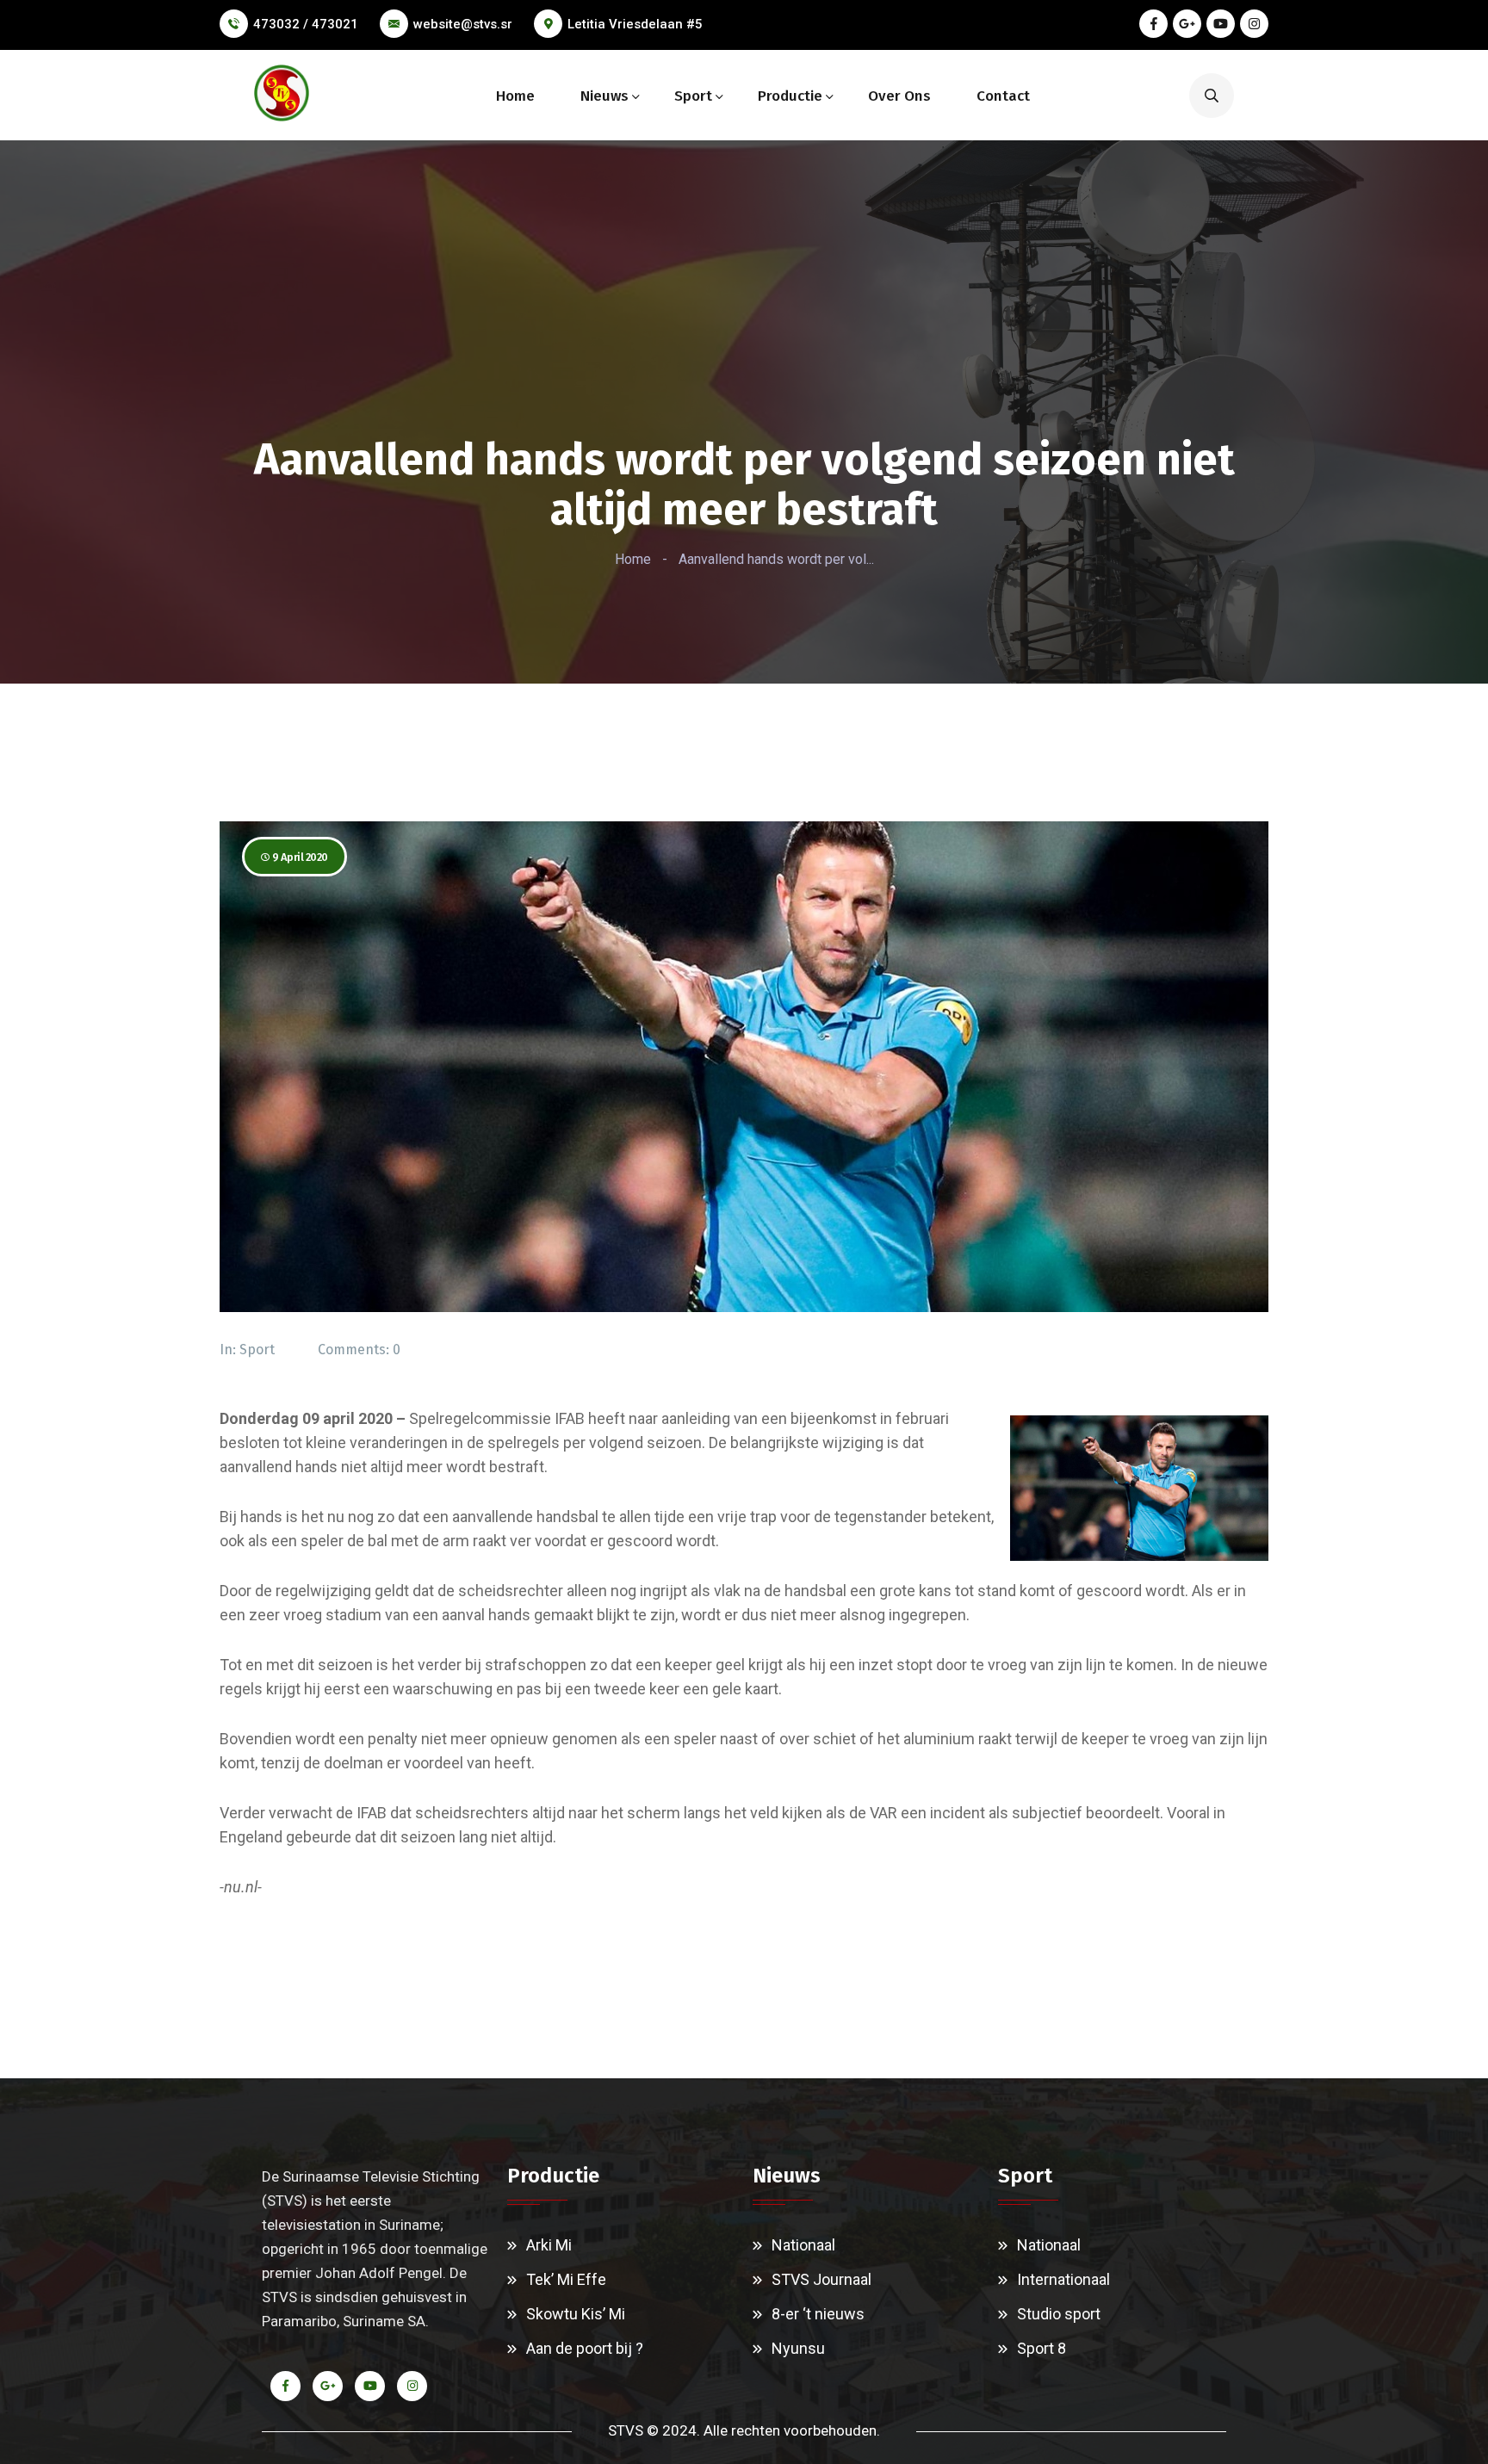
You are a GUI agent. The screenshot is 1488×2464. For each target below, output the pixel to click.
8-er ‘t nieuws (818, 2314)
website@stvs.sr (463, 24)
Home (515, 96)
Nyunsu (798, 2348)
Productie (790, 96)
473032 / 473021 (306, 24)
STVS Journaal (821, 2279)
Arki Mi (549, 2245)
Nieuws (604, 96)
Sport (693, 96)
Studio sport (1059, 2314)
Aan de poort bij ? (585, 2348)
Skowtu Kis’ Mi (576, 2314)
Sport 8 (1042, 2348)
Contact (1003, 96)
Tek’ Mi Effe (566, 2279)
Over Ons (899, 96)
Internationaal (1063, 2279)
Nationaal (803, 2245)
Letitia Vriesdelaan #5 (635, 24)
